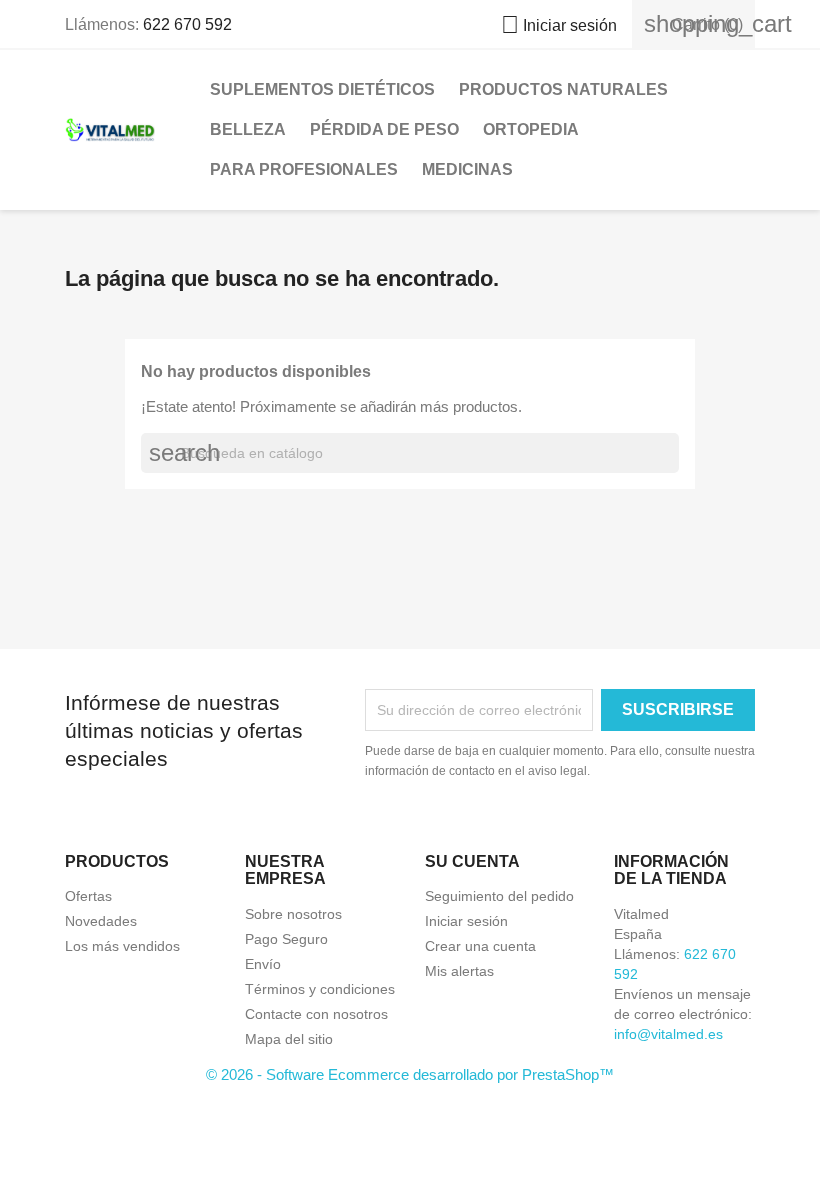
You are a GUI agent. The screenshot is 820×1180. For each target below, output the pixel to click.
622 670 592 (187, 24)
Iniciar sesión (466, 921)
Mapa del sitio (289, 1039)
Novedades (101, 921)
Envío (263, 964)
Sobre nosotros (293, 914)
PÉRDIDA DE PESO (384, 129)
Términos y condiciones (320, 989)
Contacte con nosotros (316, 1014)
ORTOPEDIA (531, 129)
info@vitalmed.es (668, 1034)
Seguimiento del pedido (499, 896)
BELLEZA (248, 129)
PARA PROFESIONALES (304, 169)
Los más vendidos (122, 946)
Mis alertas (459, 971)
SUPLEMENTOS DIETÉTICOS (322, 89)
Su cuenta (472, 861)
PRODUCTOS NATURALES (563, 89)
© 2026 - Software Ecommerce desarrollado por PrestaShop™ (410, 1074)
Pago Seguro (286, 939)
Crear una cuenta (480, 946)
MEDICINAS (467, 169)
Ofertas (88, 896)
